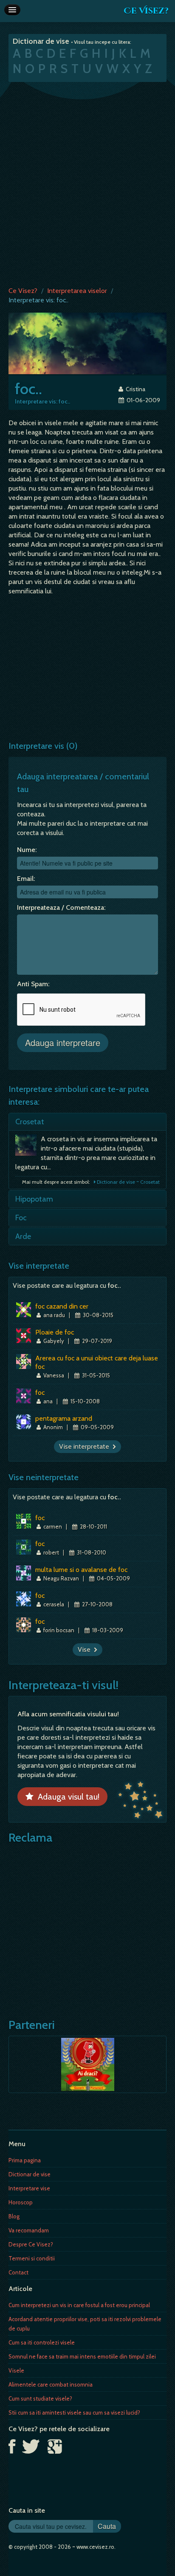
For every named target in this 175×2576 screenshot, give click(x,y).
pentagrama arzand (64, 1418)
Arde (23, 1236)
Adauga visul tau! (66, 1797)
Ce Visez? (146, 11)
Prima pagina (25, 2160)
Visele (16, 2370)
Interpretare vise (29, 2188)
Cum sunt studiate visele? (40, 2398)
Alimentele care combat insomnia (51, 2384)
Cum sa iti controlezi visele (42, 2342)
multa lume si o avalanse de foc (81, 1570)
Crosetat (30, 1122)
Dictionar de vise (30, 2174)
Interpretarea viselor (77, 291)
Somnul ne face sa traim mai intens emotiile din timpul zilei (82, 2356)
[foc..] (87, 343)
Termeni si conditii (32, 2258)
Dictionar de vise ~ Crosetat (128, 1182)
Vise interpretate (86, 1446)
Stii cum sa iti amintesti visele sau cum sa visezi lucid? (74, 2412)
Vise (86, 1649)
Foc (21, 1218)
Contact (18, 2272)
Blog (14, 2216)
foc (40, 1392)
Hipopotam (34, 1199)
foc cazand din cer (62, 1306)
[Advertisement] (87, 182)
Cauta (107, 2526)
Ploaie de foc (55, 1332)
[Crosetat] (28, 1147)
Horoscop (21, 2202)
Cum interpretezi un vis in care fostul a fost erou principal (79, 2305)
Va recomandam (29, 2230)
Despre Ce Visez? (31, 2244)
